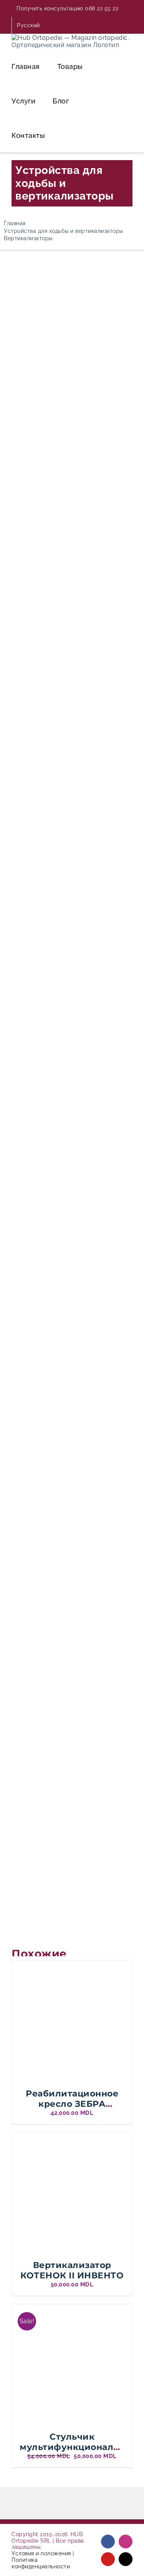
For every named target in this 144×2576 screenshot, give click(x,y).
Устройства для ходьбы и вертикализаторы (65, 183)
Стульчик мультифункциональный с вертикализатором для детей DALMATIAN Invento (79, 2457)
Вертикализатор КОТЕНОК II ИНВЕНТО (72, 2270)
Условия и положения (41, 2553)
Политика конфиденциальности (41, 2563)
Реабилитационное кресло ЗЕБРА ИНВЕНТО (72, 2104)
